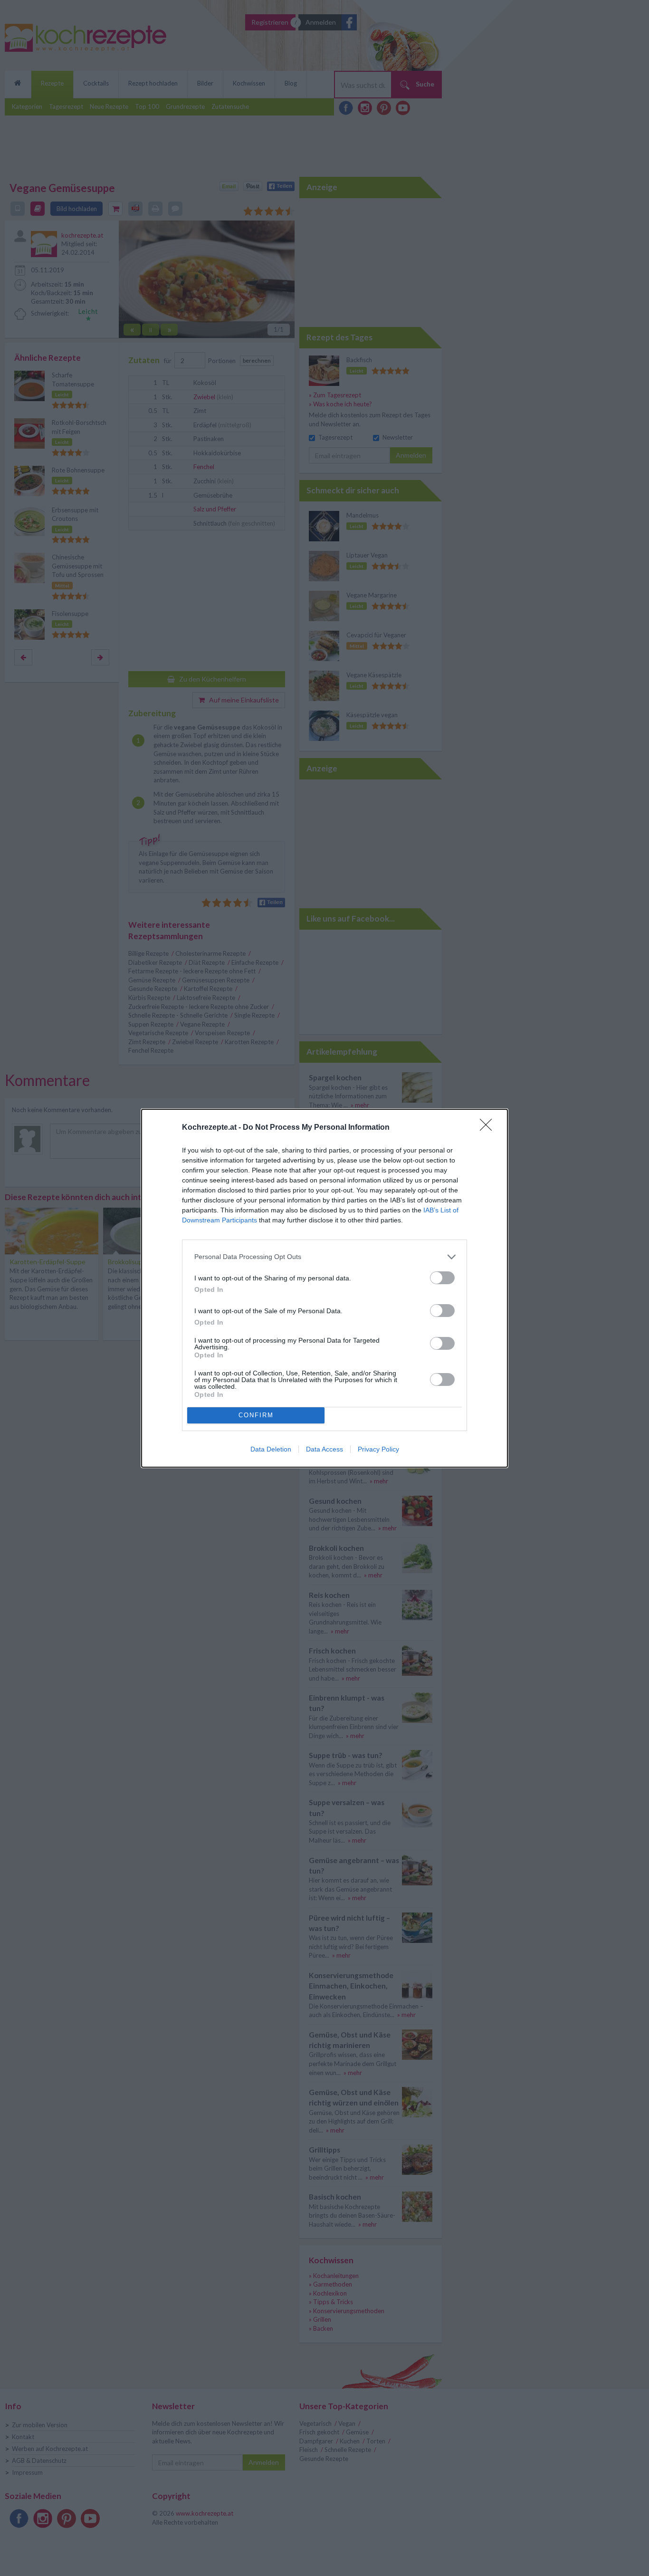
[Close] (489, 1128)
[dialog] (324, 1288)
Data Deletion (271, 1449)
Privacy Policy (378, 1449)
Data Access (324, 1449)
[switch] (442, 1278)
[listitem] (324, 1257)
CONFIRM (256, 1415)
